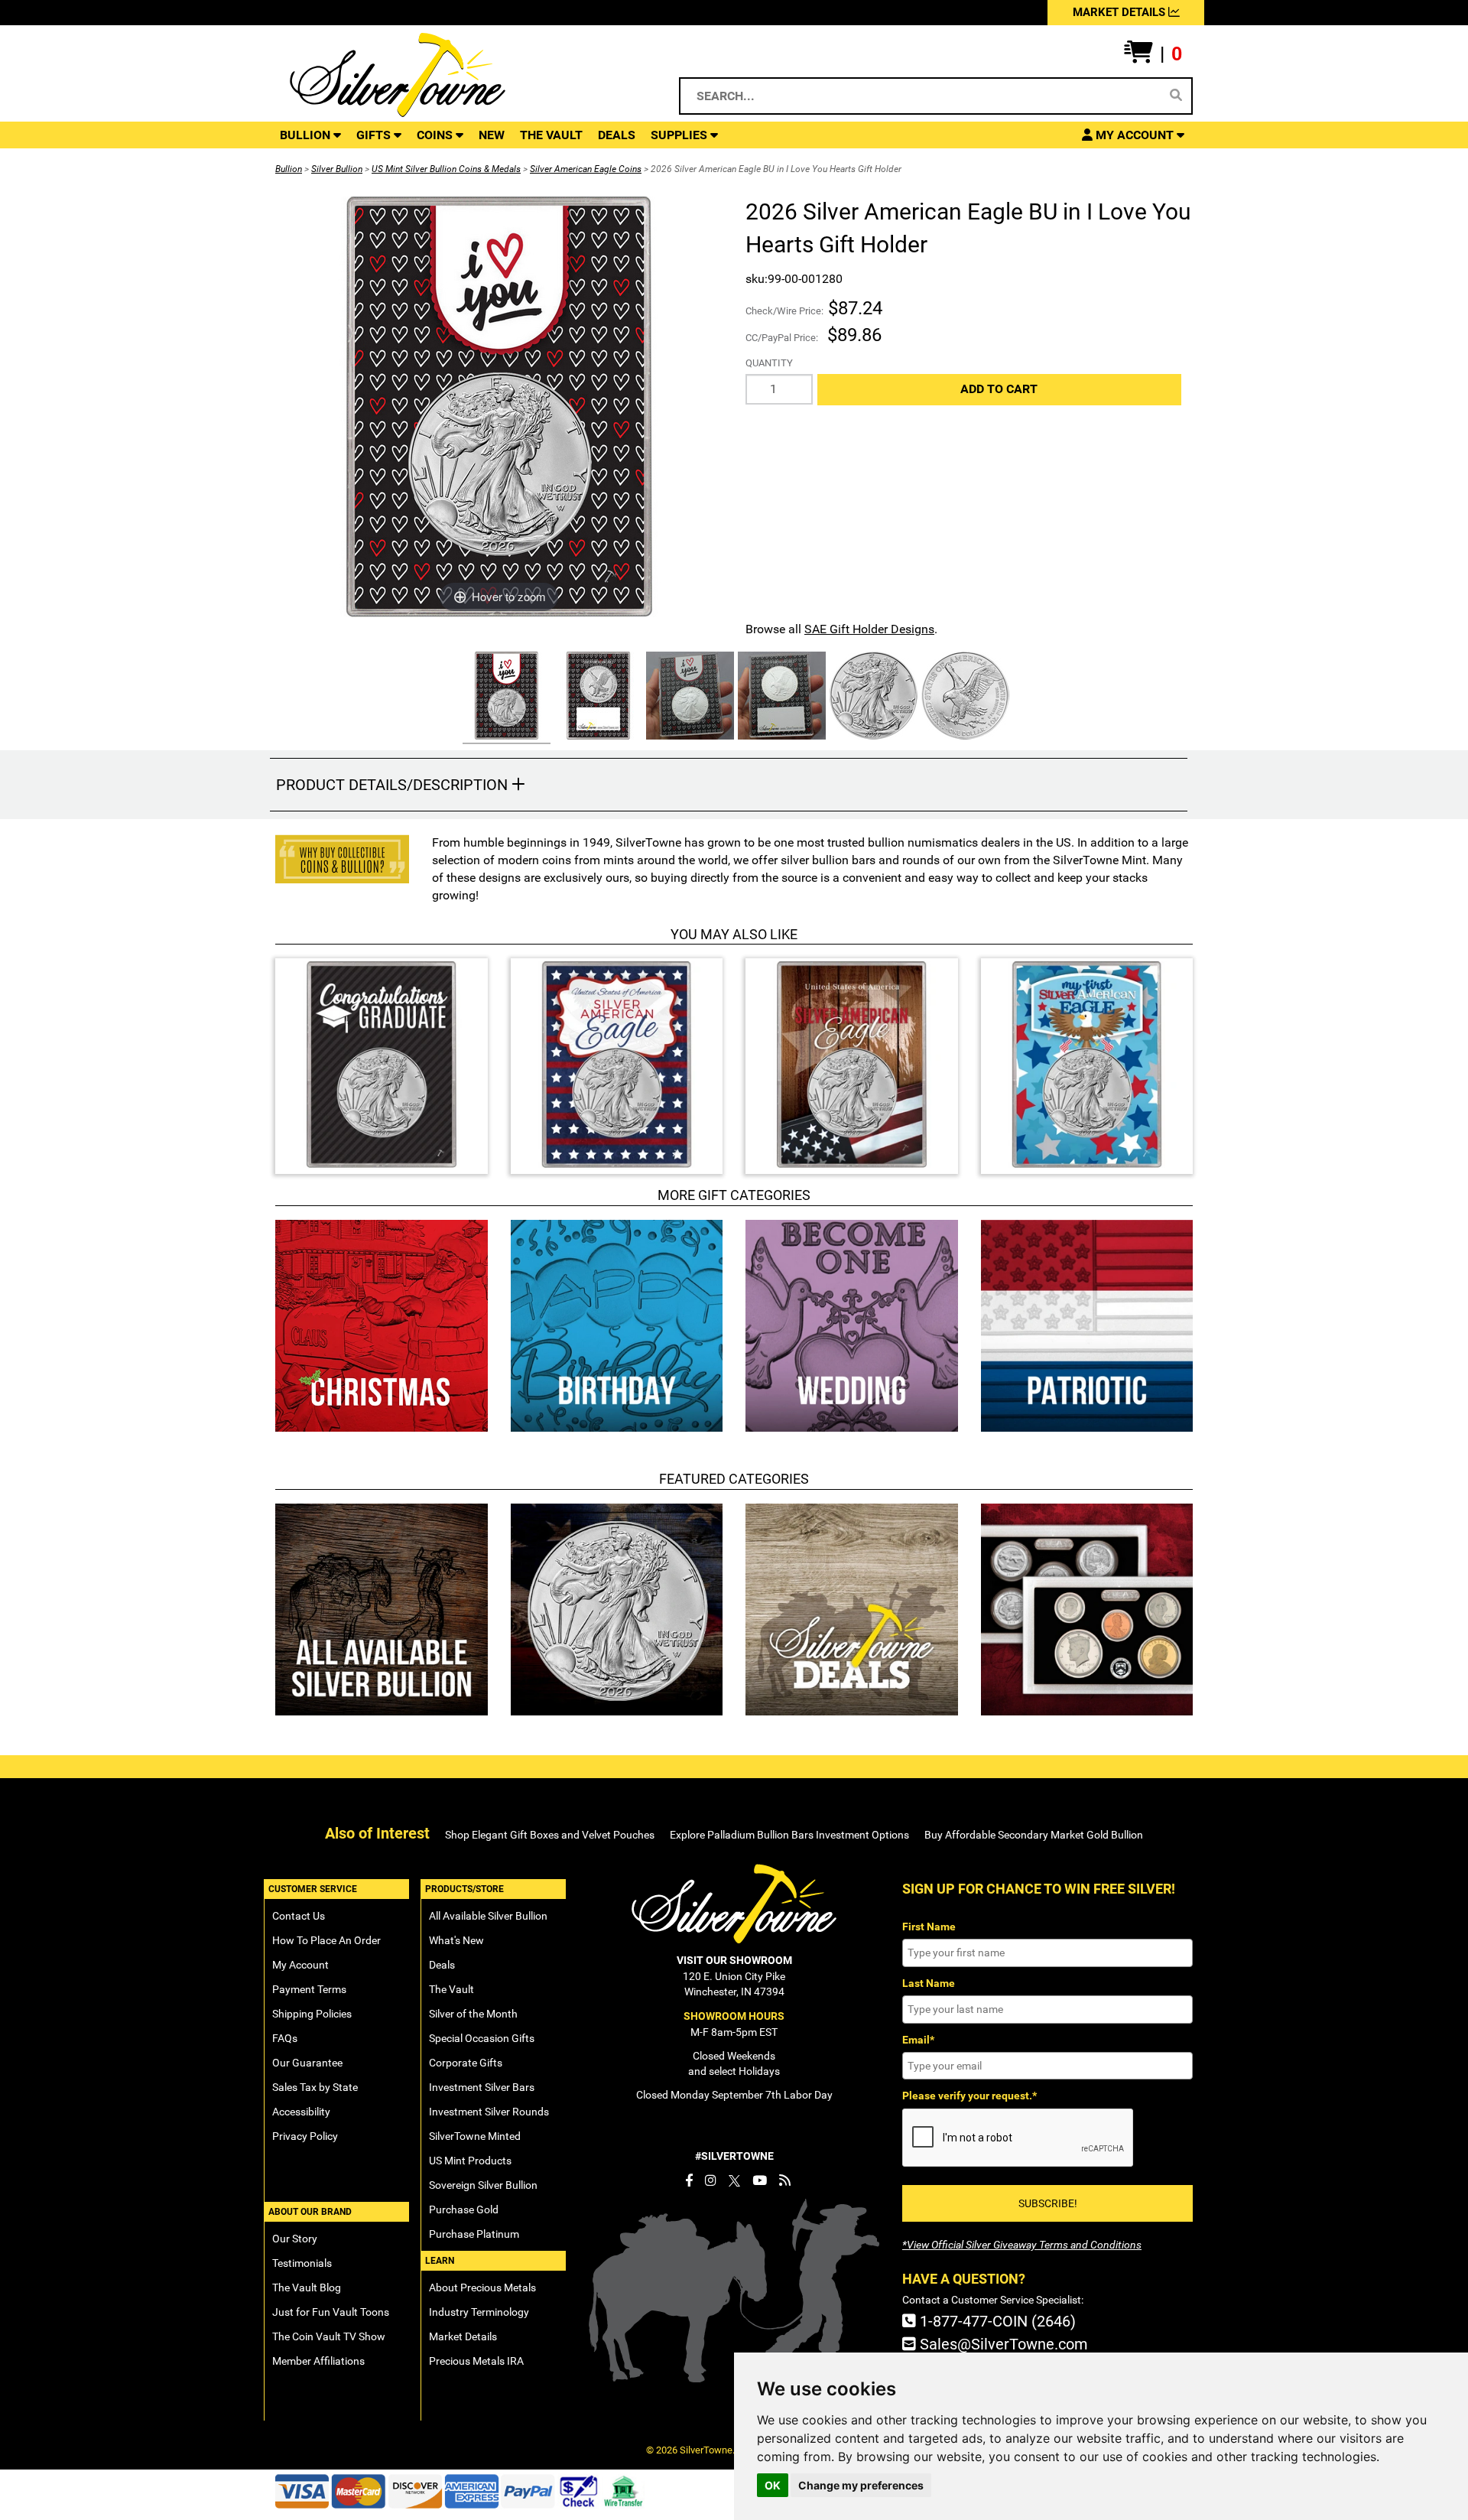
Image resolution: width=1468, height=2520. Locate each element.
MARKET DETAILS (1120, 12)
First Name (929, 1927)
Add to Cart (999, 389)
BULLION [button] (307, 135)
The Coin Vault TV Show (329, 2336)
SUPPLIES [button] (680, 135)
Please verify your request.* (969, 2096)
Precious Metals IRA (476, 2361)
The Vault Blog (307, 2288)
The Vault (451, 1989)
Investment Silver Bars (482, 2087)
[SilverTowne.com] (460, 75)
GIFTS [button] (375, 135)
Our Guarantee (307, 2063)
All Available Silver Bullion (488, 1916)
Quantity (769, 363)
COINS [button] (436, 135)
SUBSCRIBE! (1048, 2203)
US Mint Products (470, 2161)
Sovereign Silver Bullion (483, 2185)
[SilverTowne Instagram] (711, 2180)
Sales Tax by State (315, 2087)
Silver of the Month (473, 2014)
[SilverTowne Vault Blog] (785, 2180)
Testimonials (302, 2263)
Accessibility (301, 2112)
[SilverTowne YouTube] (760, 2180)
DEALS (617, 135)
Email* (918, 2040)
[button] (1153, 54)
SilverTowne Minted (475, 2136)
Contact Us (299, 1916)
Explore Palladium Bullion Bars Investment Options (789, 1835)
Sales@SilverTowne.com (1002, 2344)
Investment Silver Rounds (489, 2112)
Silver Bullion (337, 169)
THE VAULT (551, 135)
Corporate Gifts (466, 2063)
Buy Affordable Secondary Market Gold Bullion (1034, 1835)
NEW (492, 135)
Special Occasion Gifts (482, 2038)
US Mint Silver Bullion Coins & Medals (446, 169)
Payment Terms (309, 1989)
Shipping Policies (312, 2014)
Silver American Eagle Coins (586, 169)
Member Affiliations (318, 2361)
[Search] (1176, 96)
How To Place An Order (326, 1940)
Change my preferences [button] (861, 2485)
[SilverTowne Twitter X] (734, 2180)
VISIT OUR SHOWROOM (734, 1960)
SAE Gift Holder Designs (869, 629)
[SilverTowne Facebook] (689, 2180)
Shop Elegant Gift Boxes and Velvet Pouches (550, 1835)
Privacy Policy (305, 2136)
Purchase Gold (464, 2209)
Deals (442, 1965)
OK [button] (773, 2485)
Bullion (289, 169)
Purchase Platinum (474, 2234)
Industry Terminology (479, 2312)
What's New (456, 1940)
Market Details (463, 2336)
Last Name (929, 1983)
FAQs (285, 2038)
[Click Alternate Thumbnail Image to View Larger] (505, 698)
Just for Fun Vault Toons (331, 2312)
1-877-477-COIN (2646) (996, 2321)
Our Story (295, 2239)
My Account (300, 1965)
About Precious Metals (482, 2288)
